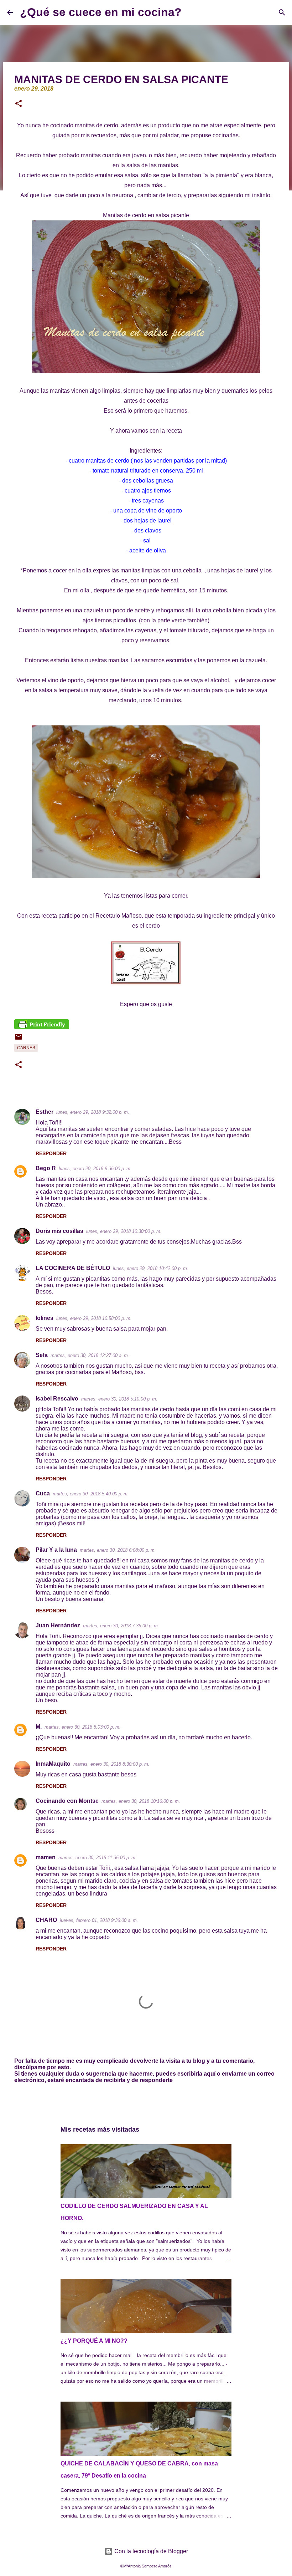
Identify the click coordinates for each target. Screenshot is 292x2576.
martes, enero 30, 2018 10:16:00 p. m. (141, 1801)
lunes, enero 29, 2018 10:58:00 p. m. (94, 1318)
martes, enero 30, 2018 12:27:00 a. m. (90, 1355)
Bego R (46, 1168)
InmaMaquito (53, 1764)
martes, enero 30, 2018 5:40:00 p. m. (91, 1494)
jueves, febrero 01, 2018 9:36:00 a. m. (99, 1920)
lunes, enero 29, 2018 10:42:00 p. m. (151, 1268)
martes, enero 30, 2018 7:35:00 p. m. (121, 1626)
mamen (46, 1857)
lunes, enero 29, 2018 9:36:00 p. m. (95, 1169)
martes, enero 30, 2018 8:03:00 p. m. (83, 1727)
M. (39, 1727)
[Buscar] (192, 12)
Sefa (42, 1355)
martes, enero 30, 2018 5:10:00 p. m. (119, 1399)
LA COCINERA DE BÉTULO (73, 1268)
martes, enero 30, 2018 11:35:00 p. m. (98, 1858)
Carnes (26, 1048)
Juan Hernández (58, 1625)
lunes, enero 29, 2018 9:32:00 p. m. (93, 1112)
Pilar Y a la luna (56, 1550)
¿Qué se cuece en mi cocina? (101, 12)
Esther (45, 1112)
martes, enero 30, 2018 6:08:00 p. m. (118, 1550)
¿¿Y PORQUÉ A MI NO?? (94, 2341)
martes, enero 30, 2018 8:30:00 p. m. (111, 1764)
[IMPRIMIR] (42, 1027)
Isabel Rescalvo (57, 1399)
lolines (45, 1318)
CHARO (46, 1920)
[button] (19, 104)
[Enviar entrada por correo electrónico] (19, 1040)
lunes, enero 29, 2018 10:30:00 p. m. (124, 1231)
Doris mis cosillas (59, 1231)
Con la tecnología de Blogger (150, 2551)
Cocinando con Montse (67, 1801)
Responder (51, 1153)
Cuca (43, 1493)
